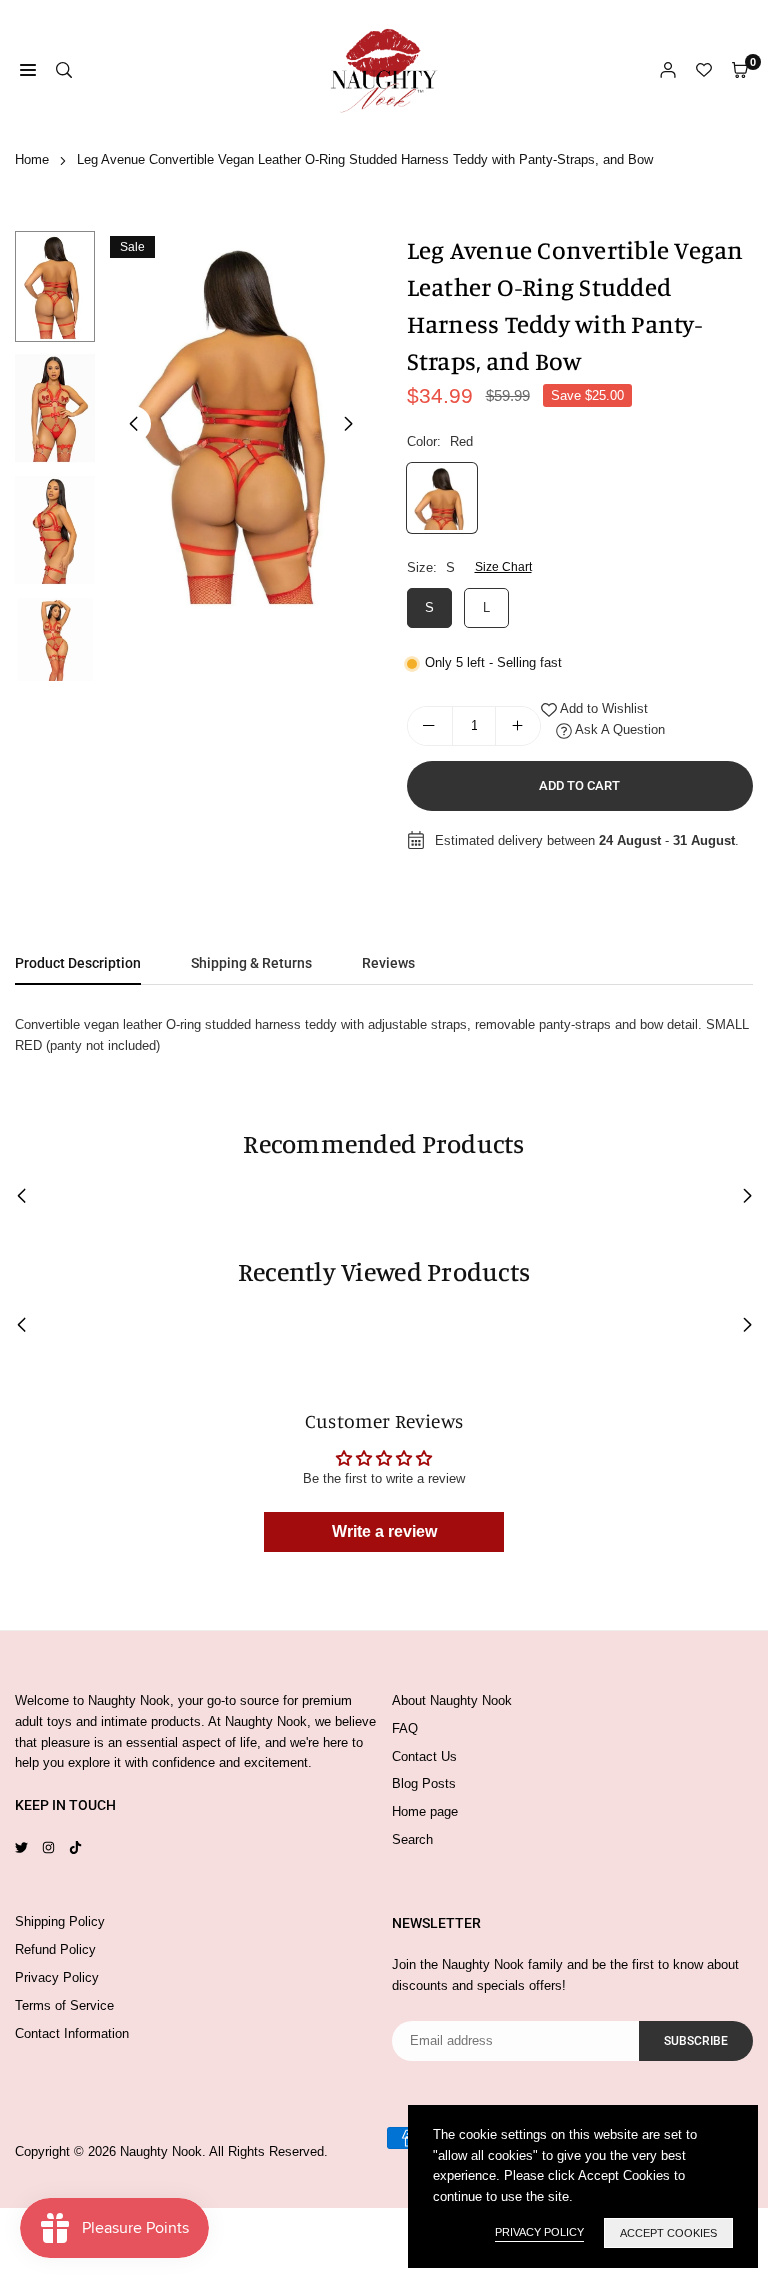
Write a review (384, 1531)
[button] (349, 424)
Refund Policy (55, 1949)
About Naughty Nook (452, 1700)
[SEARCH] (64, 70)
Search (412, 1839)
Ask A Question (618, 729)
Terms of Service (64, 2005)
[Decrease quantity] (430, 726)
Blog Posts (424, 1783)
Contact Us (424, 1756)
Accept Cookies (668, 2233)
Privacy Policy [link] (539, 2232)
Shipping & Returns (251, 963)
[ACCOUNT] (668, 70)
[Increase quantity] (518, 726)
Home (32, 159)
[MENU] (28, 70)
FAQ (405, 1728)
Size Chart (503, 567)
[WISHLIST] (704, 70)
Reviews (388, 963)
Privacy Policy (57, 1977)
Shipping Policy (60, 1921)
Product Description (78, 963)
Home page (425, 1811)
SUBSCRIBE (696, 2041)
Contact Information (72, 2033)
